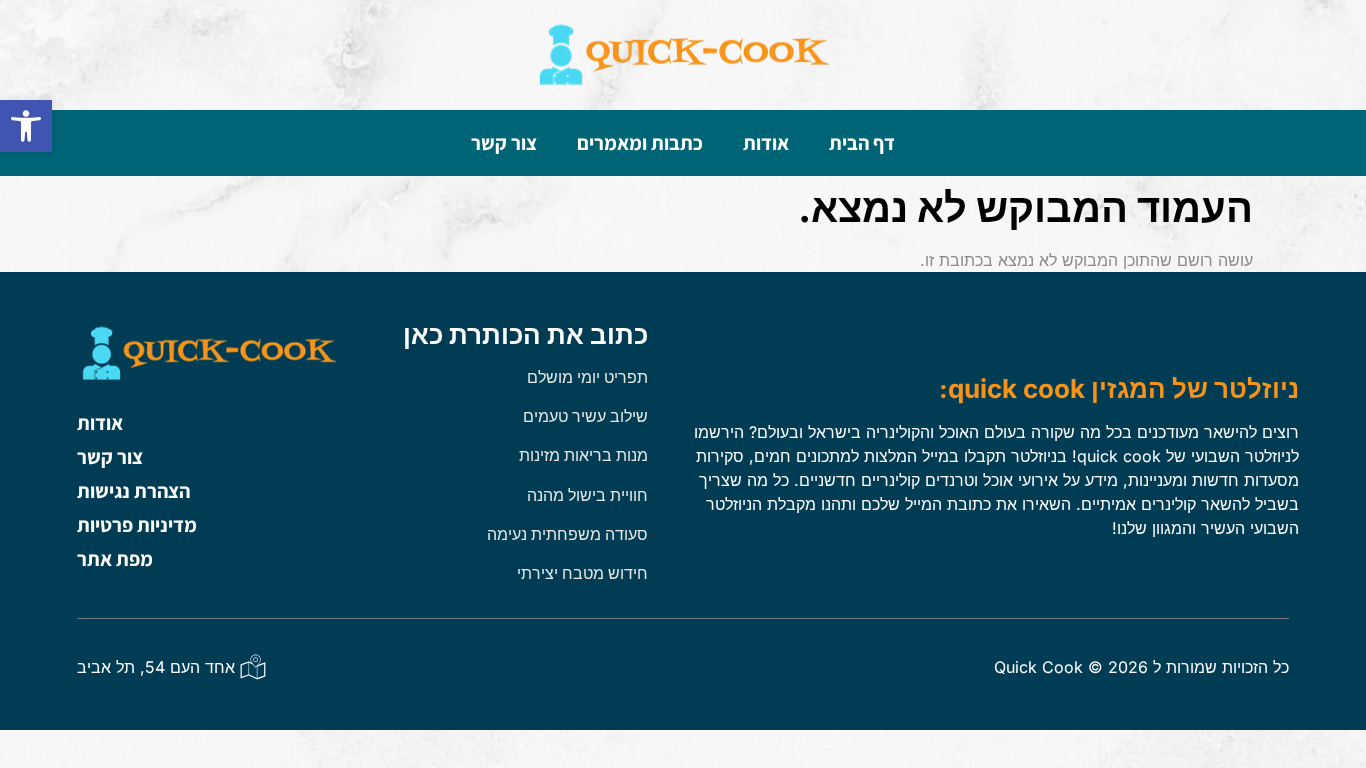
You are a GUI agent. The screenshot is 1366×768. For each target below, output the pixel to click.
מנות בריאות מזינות (583, 455)
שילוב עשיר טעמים (585, 416)
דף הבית (862, 143)
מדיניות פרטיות (137, 525)
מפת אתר (115, 559)
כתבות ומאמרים (640, 143)
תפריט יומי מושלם (587, 377)
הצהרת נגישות (133, 491)
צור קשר (504, 143)
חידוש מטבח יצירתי (582, 573)
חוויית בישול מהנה (587, 495)
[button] (26, 126)
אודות (766, 143)
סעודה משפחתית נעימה (567, 534)
